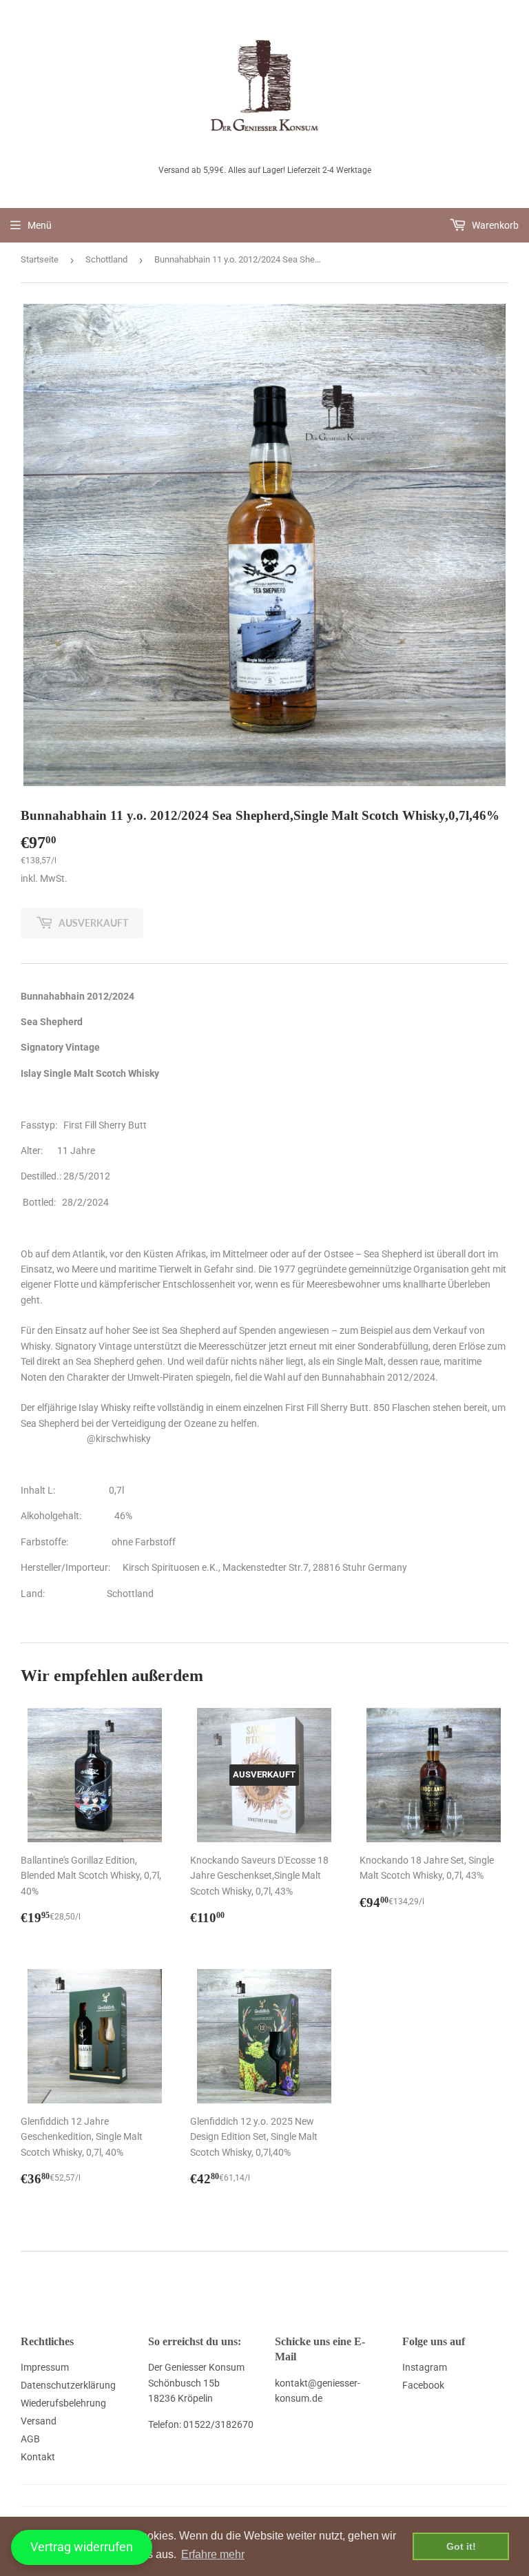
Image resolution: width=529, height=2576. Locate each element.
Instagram (425, 2367)
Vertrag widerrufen (82, 2547)
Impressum (45, 2367)
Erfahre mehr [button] (213, 2554)
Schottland (106, 259)
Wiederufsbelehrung (63, 2403)
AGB (30, 2439)
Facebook (423, 2385)
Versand (39, 2421)
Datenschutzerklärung (68, 2385)
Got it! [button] (461, 2546)
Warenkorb (494, 225)
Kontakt (38, 2457)
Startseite (40, 259)
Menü (40, 225)
